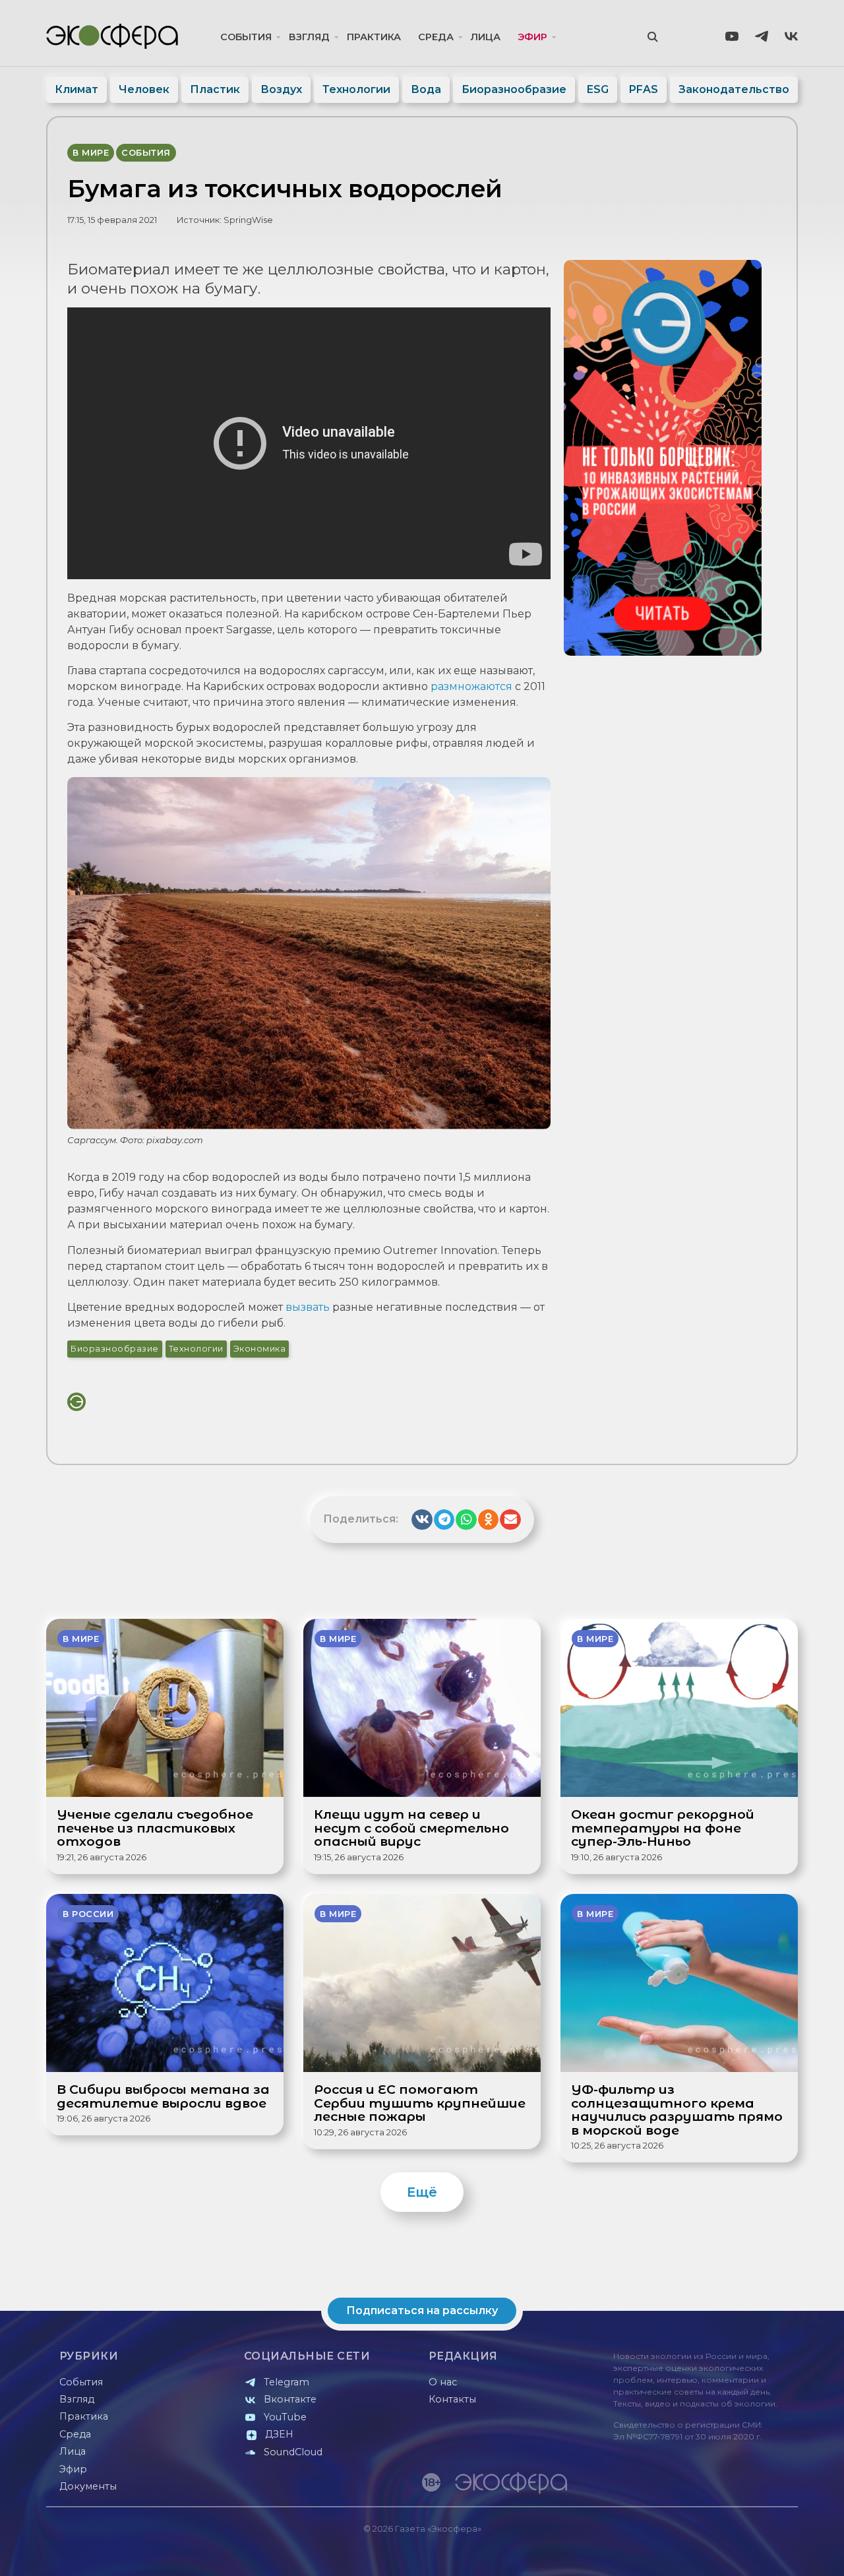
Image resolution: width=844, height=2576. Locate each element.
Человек (144, 89)
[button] (422, 1520)
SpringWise (248, 220)
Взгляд (309, 37)
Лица (486, 37)
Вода (426, 89)
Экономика (260, 1349)
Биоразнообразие (514, 89)
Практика (374, 37)
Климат (76, 89)
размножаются (471, 686)
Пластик (215, 89)
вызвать (308, 1307)
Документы (88, 2486)
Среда (436, 37)
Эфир (532, 37)
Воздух (281, 89)
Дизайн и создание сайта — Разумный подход (716, 2553)
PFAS (644, 89)
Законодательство (734, 89)
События (246, 37)
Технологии (356, 89)
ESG (598, 89)
